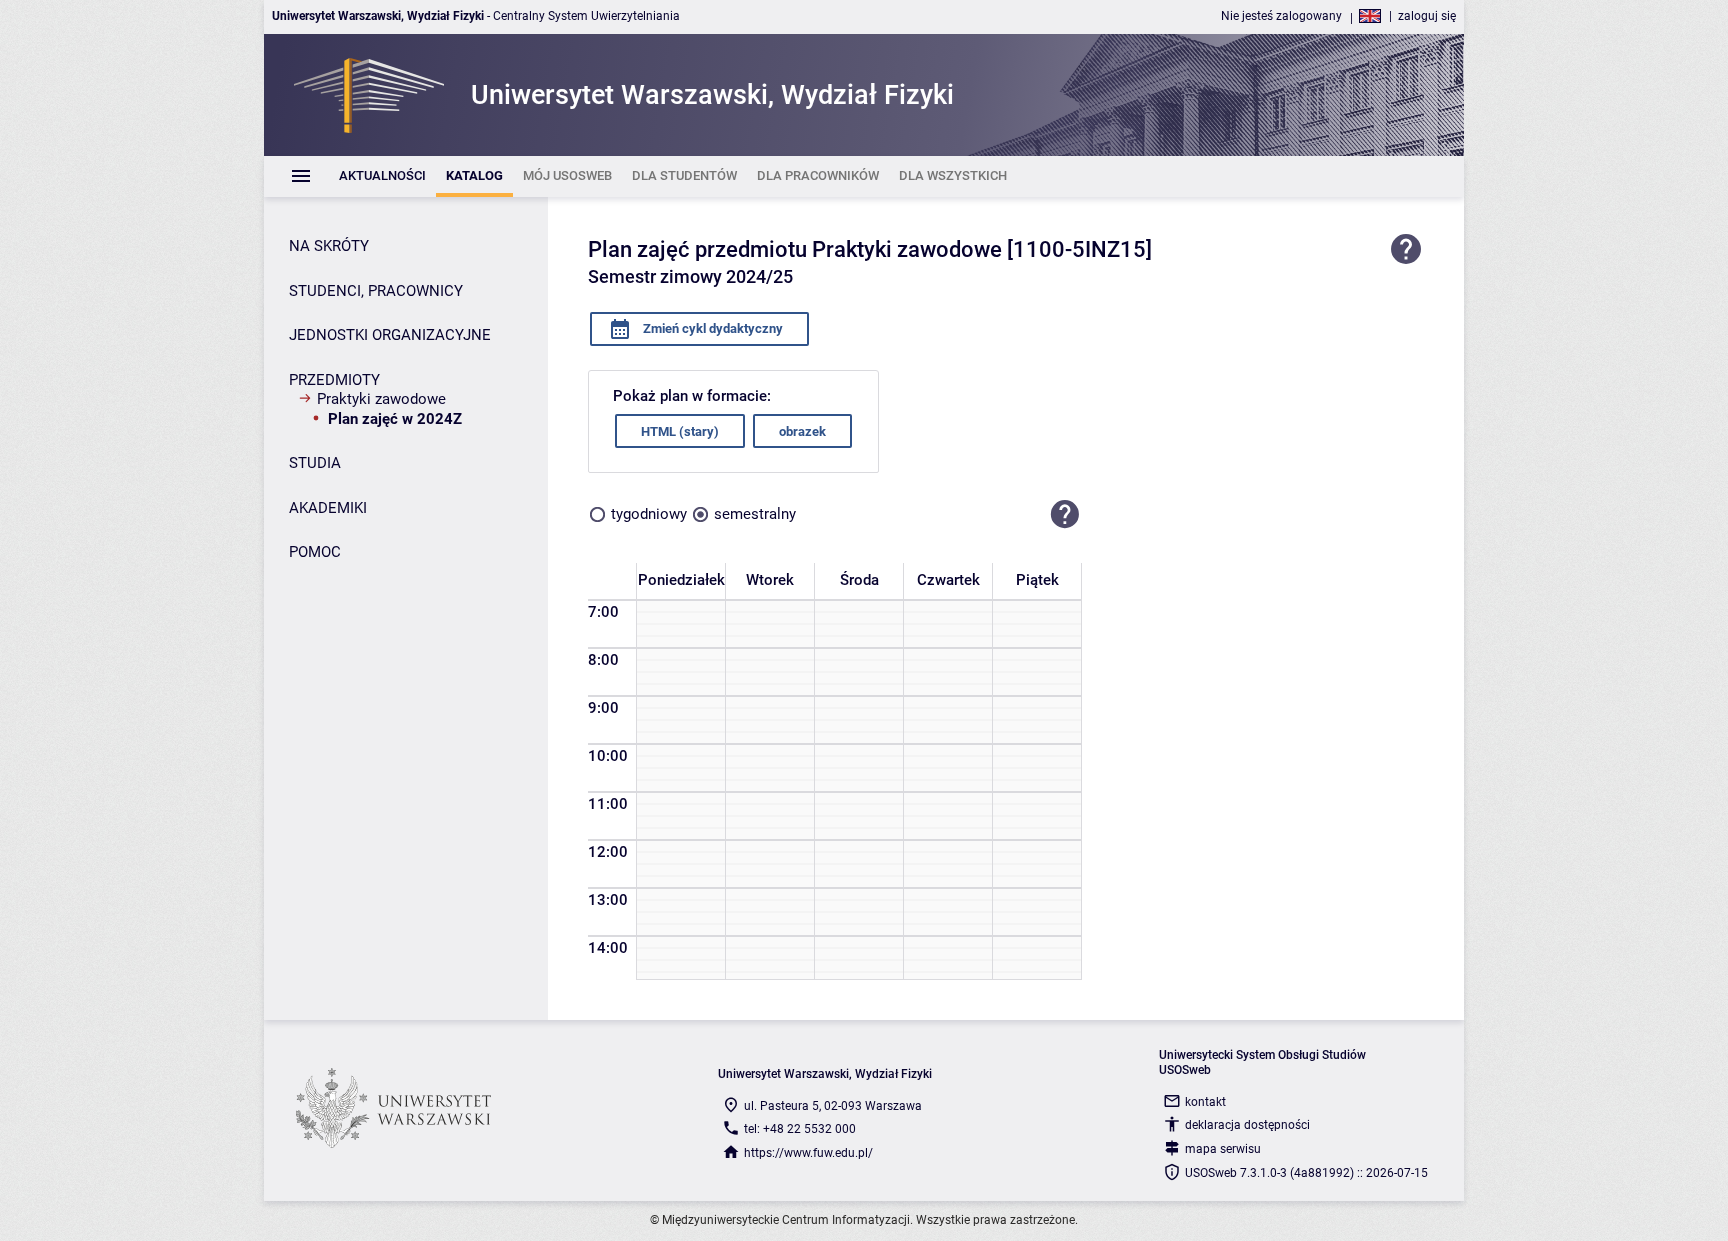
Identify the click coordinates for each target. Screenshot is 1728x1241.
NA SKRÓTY (329, 246)
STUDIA (315, 463)
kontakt (1205, 1102)
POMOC (315, 552)
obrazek (802, 431)
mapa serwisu (1223, 1149)
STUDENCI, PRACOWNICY (376, 291)
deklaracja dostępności (1247, 1125)
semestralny (755, 514)
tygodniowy (649, 514)
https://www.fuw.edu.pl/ (808, 1153)
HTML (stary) (680, 431)
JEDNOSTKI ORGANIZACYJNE (390, 335)
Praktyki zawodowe (381, 399)
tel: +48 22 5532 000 (800, 1129)
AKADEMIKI (328, 508)
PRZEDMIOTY (334, 380)
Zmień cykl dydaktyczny (711, 328)
